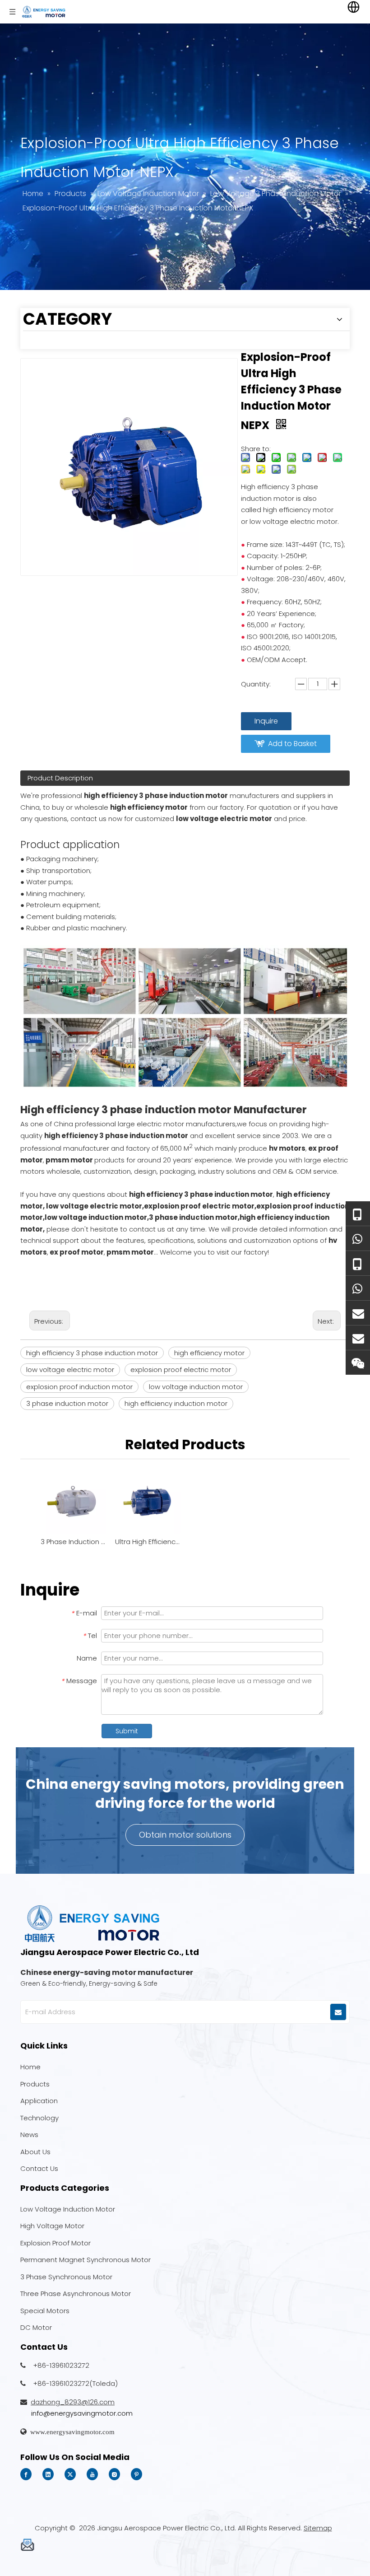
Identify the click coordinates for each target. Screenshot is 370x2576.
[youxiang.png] (27, 2545)
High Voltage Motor (52, 2226)
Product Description (60, 778)
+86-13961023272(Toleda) (75, 2383)
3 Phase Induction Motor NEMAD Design (73, 1542)
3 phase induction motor (67, 1403)
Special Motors (45, 2311)
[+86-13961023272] (358, 1263)
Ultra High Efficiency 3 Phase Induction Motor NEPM (148, 1542)
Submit (127, 1731)
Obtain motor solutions (185, 1835)
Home (30, 2067)
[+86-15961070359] (358, 1214)
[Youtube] (92, 2474)
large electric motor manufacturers (177, 1124)
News (29, 2135)
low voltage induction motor (196, 1387)
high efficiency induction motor (176, 1403)
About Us (35, 2152)
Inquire (266, 721)
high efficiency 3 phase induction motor (92, 1353)
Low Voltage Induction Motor (68, 2209)
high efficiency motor (209, 1353)
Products (35, 2084)
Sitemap (318, 2528)
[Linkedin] (48, 2474)
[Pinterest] (136, 2474)
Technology (39, 2118)
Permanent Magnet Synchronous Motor (86, 2260)
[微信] (358, 1363)
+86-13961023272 (61, 2365)
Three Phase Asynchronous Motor (76, 2294)
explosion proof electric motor (181, 1370)
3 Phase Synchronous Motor (66, 2277)
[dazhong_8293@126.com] (358, 1313)
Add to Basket (292, 744)
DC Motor (36, 2327)
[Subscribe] (338, 2012)
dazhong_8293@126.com (73, 2402)
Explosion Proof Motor (55, 2243)
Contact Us (39, 2168)
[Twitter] (70, 2474)
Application (39, 2101)
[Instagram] (114, 2474)
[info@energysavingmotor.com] (358, 1338)
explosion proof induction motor (79, 1387)
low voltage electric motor (70, 1370)
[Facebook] (26, 2474)
